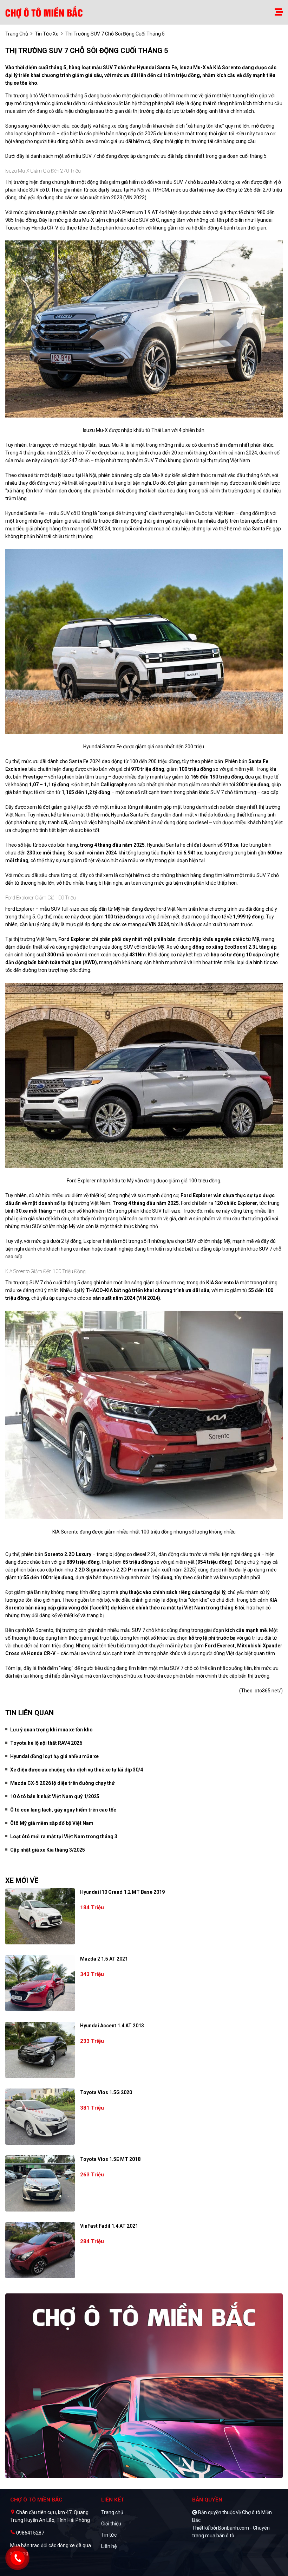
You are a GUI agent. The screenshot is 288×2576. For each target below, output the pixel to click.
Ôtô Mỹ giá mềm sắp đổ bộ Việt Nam (52, 1823)
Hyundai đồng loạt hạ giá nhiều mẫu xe (54, 1756)
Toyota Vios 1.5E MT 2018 (110, 2159)
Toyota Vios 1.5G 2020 (106, 2092)
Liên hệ (109, 2546)
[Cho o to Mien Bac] (45, 12)
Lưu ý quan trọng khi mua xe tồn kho (51, 1730)
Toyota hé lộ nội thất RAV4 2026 (46, 1743)
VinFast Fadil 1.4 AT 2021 (109, 2226)
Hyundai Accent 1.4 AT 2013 (112, 2026)
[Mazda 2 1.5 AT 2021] (40, 1983)
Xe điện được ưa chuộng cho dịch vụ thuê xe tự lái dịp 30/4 (77, 1770)
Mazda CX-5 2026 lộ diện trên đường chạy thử (63, 1783)
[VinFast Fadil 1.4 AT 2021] (40, 2250)
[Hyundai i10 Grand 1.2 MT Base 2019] (40, 1916)
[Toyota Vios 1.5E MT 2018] (40, 2183)
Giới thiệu (111, 2524)
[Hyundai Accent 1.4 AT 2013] (40, 2050)
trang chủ (17, 34)
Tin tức (109, 2535)
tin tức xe (47, 34)
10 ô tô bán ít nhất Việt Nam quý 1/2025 (55, 1796)
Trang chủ (112, 2512)
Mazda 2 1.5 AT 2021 (104, 1959)
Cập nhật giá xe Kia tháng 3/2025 (48, 1850)
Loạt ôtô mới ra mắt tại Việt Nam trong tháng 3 (64, 1836)
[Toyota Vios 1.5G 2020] (40, 2117)
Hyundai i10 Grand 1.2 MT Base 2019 (122, 1892)
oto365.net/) (269, 1691)
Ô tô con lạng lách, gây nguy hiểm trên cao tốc (63, 1810)
